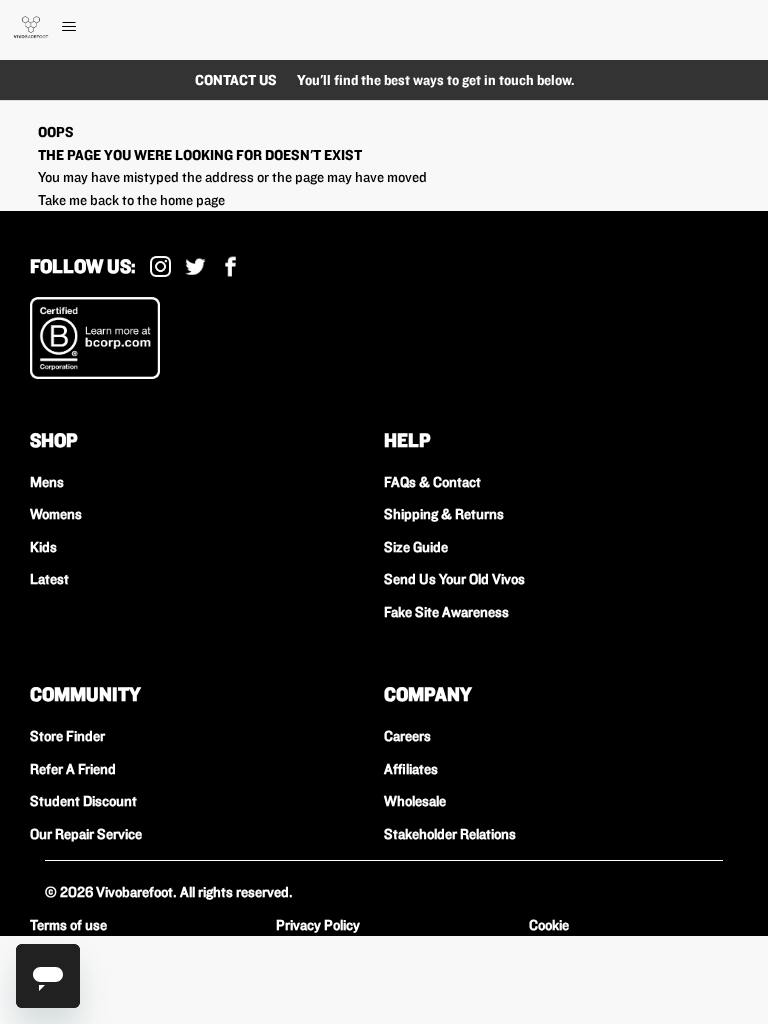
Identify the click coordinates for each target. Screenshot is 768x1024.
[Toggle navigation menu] (89, 27)
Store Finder (67, 736)
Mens (47, 482)
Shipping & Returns (444, 514)
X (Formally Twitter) (195, 266)
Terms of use (68, 925)
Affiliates (411, 769)
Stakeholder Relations (450, 834)
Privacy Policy (318, 925)
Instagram (160, 266)
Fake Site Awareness (446, 612)
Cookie (549, 925)
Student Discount (83, 801)
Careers (407, 736)
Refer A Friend (73, 769)
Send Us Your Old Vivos (454, 579)
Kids (43, 547)
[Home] (31, 27)
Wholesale (415, 801)
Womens (56, 514)
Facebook (230, 266)
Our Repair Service (86, 834)
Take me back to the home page (131, 200)
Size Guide (416, 547)
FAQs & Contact (432, 482)
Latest (49, 579)
